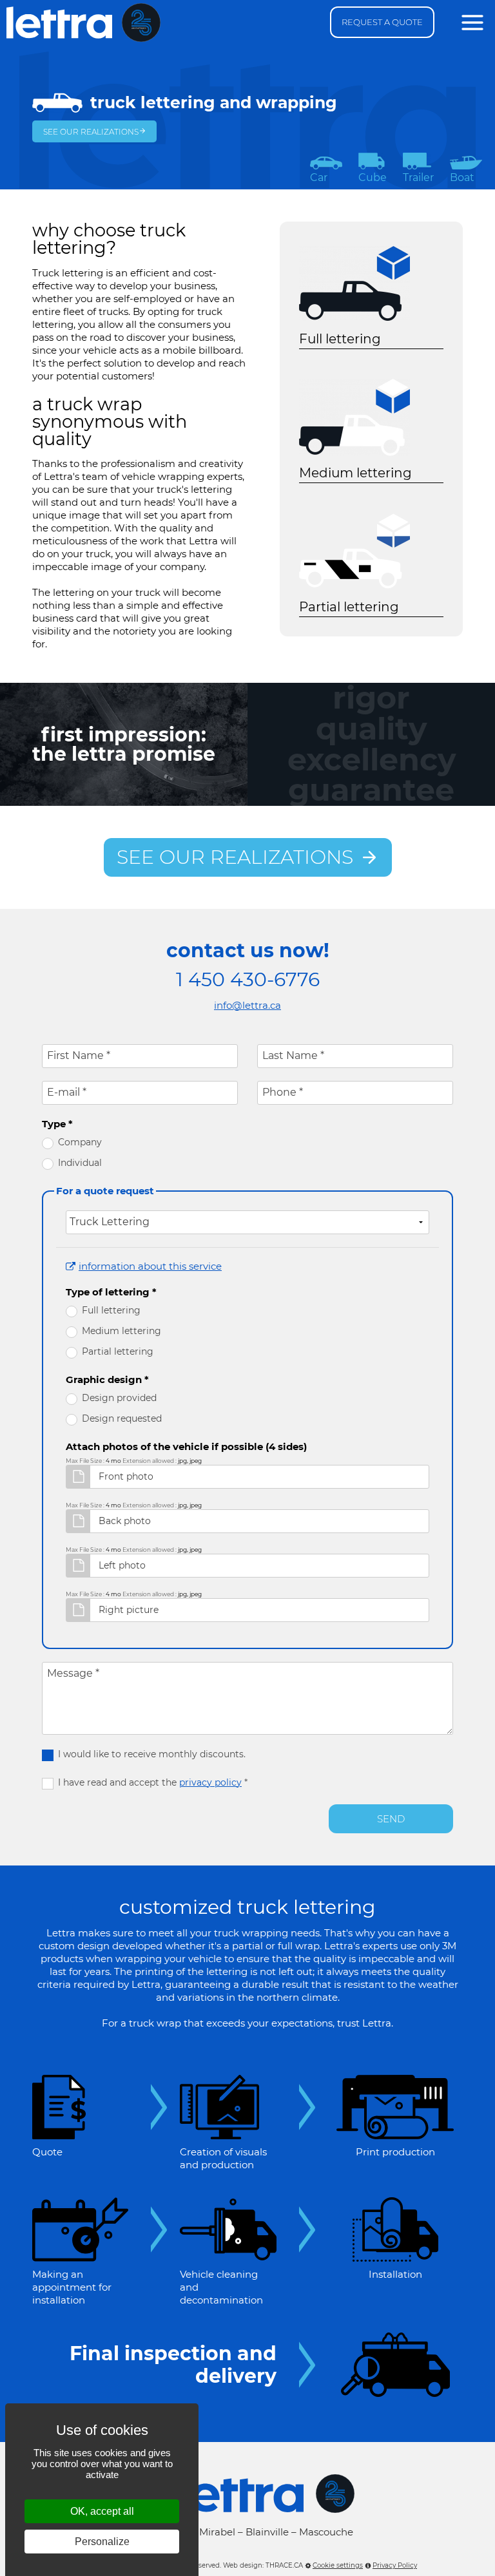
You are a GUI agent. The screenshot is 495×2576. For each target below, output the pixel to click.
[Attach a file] (78, 1477)
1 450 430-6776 (248, 980)
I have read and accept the (153, 1782)
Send (391, 1819)
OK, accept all (102, 2511)
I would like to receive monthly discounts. (152, 1754)
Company (80, 1142)
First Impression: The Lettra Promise (124, 744)
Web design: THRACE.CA (263, 2565)
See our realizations (91, 132)
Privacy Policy (395, 2565)
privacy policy (210, 1782)
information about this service (150, 1266)
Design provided (119, 1398)
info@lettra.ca (247, 1005)
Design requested (122, 1418)
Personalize (102, 2542)
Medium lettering (121, 1331)
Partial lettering (118, 1351)
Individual (80, 1163)
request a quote (382, 22)
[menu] (472, 23)
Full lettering (111, 1310)
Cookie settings (338, 2565)
